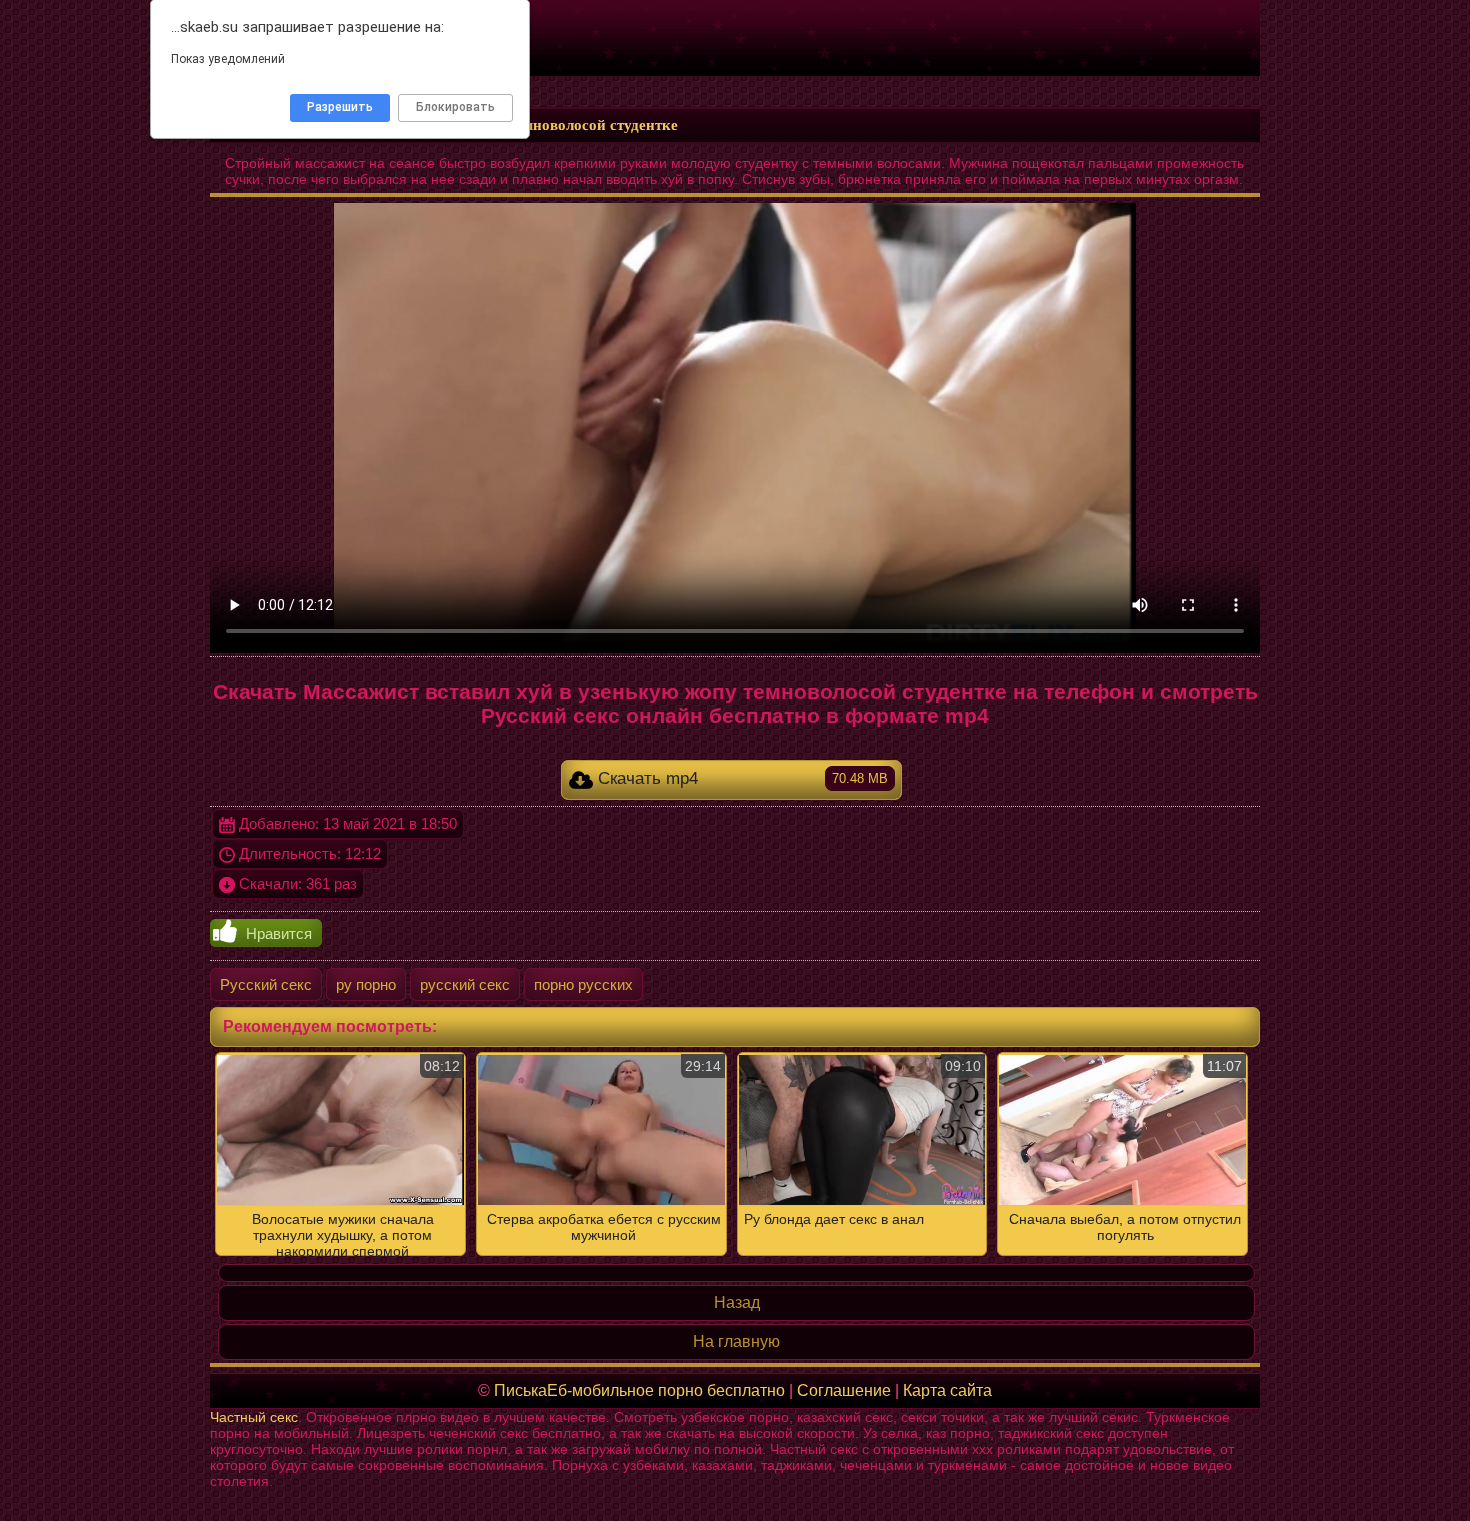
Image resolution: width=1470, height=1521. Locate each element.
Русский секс (266, 984)
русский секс (465, 984)
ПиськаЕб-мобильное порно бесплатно (639, 1390)
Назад (737, 1302)
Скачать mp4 (741, 778)
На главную (736, 1341)
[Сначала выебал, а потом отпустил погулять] (735, 1154)
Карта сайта (947, 1390)
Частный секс (254, 1417)
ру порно (366, 984)
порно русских (583, 984)
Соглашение (844, 1390)
